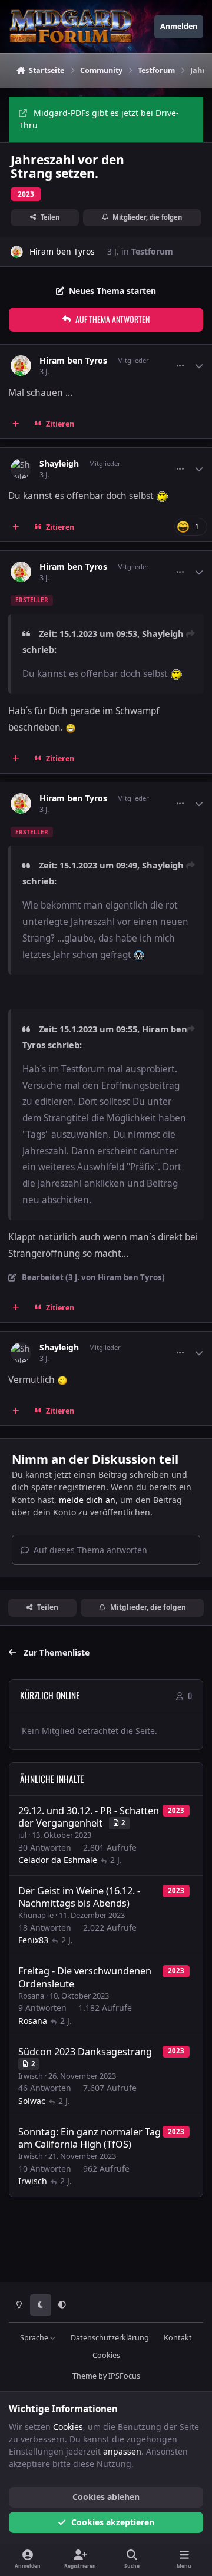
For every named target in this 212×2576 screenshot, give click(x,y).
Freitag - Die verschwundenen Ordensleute (85, 1977)
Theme (85, 2376)
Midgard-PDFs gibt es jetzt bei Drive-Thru (99, 119)
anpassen (122, 2451)
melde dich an (87, 1500)
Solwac (32, 2101)
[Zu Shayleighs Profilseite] (21, 469)
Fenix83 (33, 1940)
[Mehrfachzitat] (16, 424)
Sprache (35, 2338)
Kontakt (178, 2338)
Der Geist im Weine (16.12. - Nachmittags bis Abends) (79, 1897)
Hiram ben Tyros (62, 251)
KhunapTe (36, 1915)
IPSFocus (124, 2376)
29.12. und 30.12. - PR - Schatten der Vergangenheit (89, 1817)
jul (22, 1835)
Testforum (152, 251)
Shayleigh (59, 464)
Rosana (31, 1996)
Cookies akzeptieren (113, 2522)
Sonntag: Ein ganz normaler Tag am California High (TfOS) (90, 2138)
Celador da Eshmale (58, 1860)
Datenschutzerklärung (110, 2338)
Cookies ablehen (106, 2497)
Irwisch (31, 2076)
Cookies (106, 2355)
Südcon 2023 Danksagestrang (85, 2052)
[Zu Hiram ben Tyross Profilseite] (17, 252)
